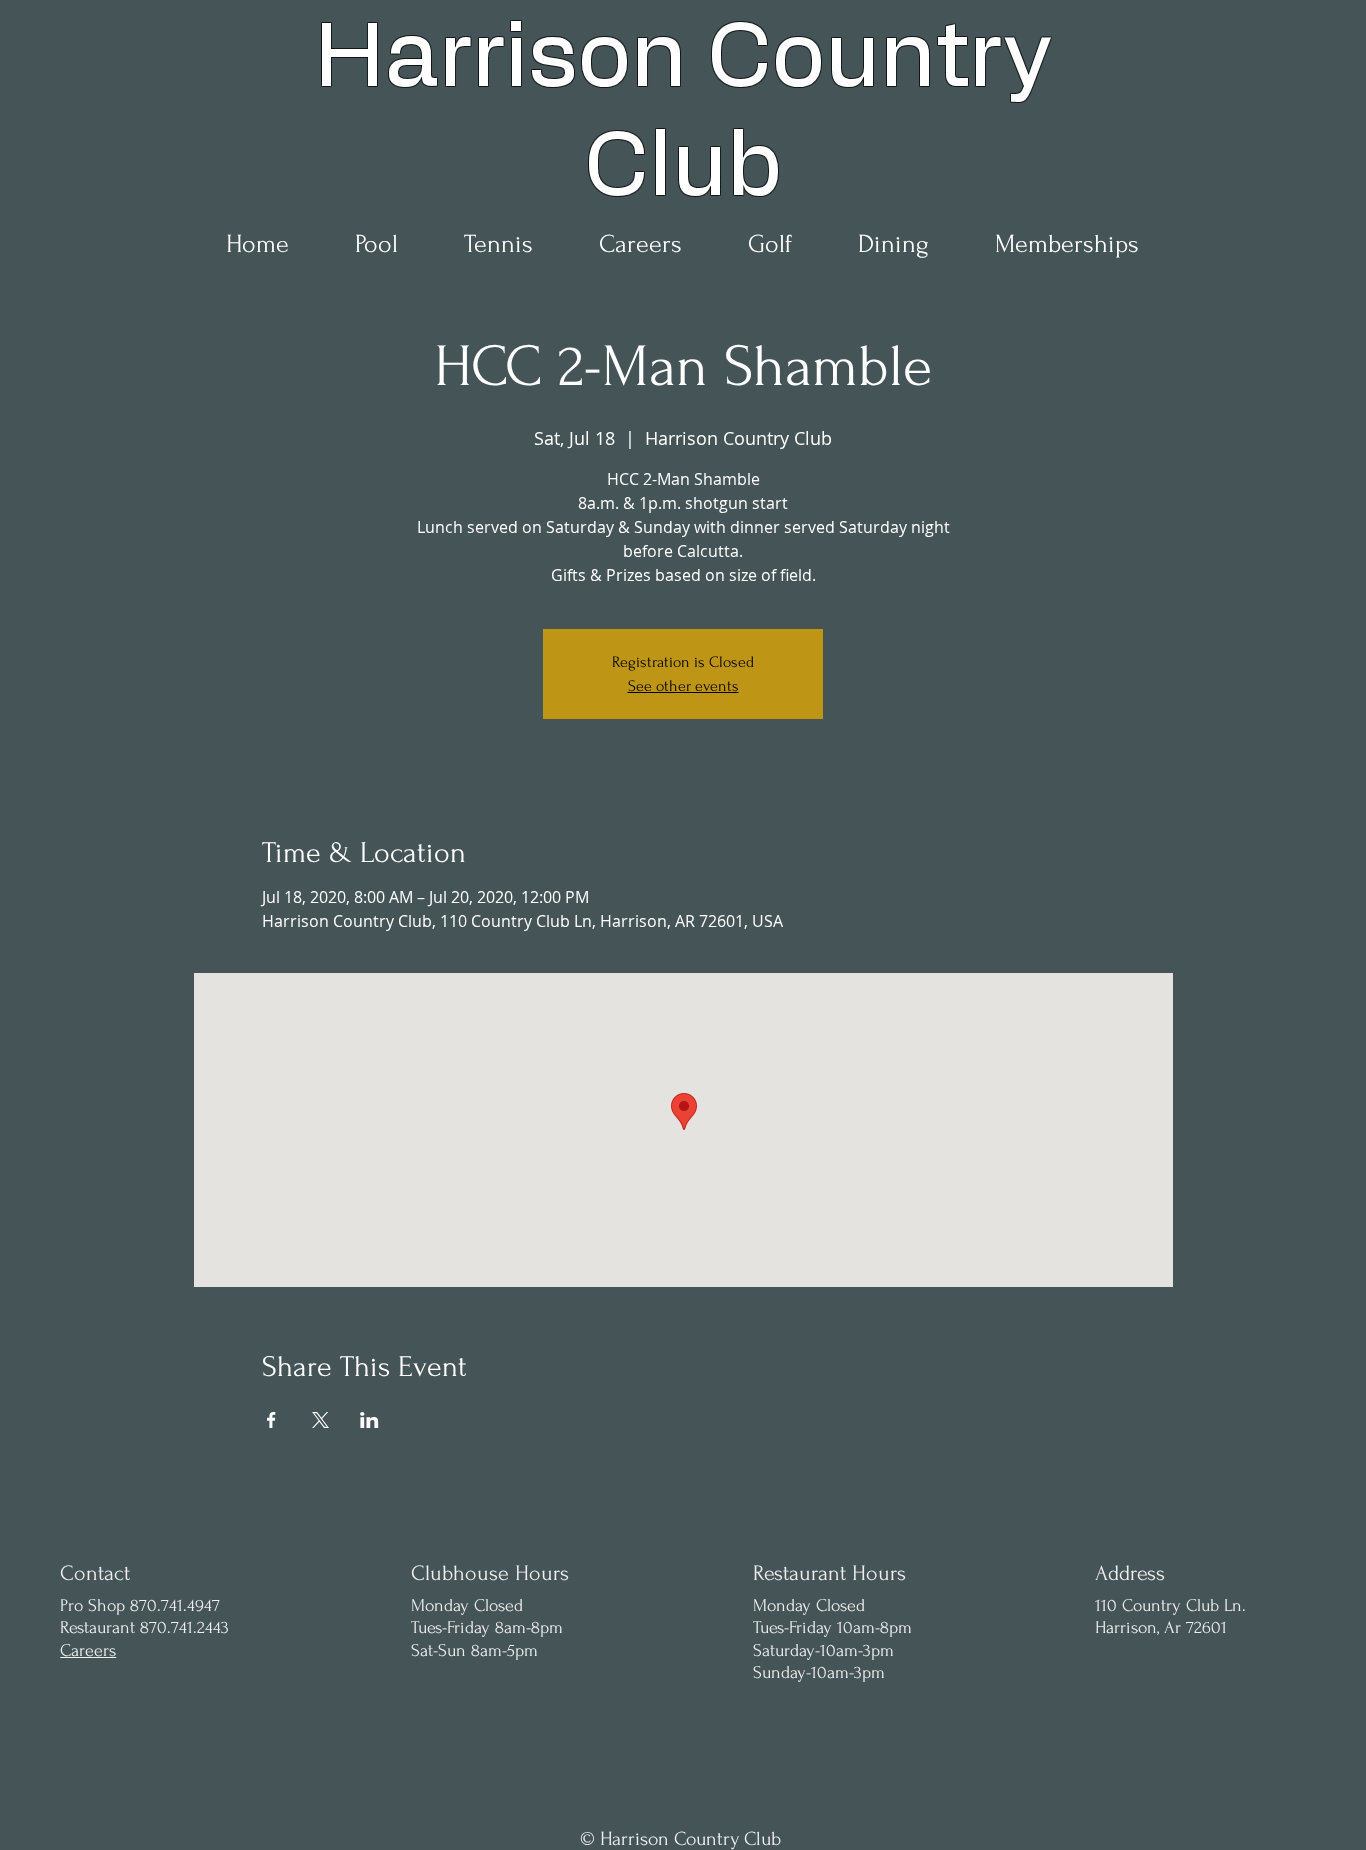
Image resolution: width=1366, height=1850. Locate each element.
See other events (683, 686)
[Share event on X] (320, 1420)
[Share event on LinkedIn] (369, 1420)
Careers (88, 1650)
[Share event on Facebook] (271, 1420)
